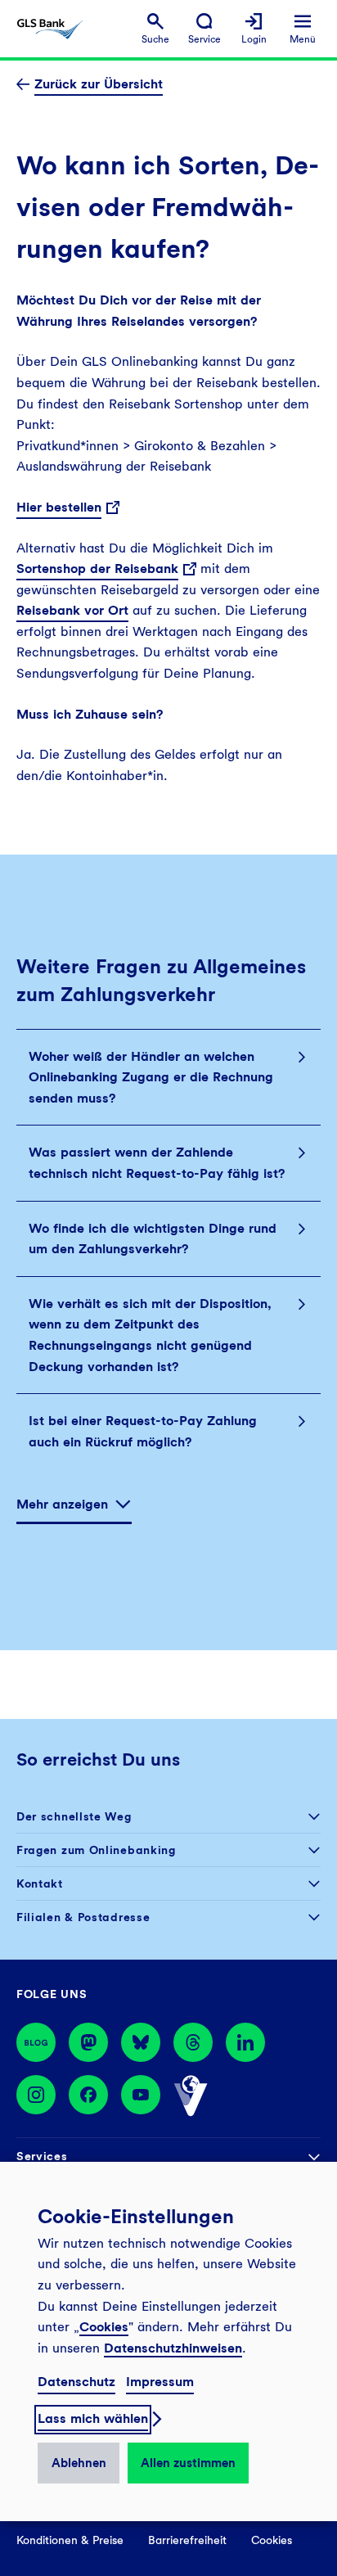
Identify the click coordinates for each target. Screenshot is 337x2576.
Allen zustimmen (188, 2463)
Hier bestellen (59, 507)
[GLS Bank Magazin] (36, 2042)
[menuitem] (155, 29)
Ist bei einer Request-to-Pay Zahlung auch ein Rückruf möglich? (143, 1431)
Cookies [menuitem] (272, 2540)
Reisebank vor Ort (72, 610)
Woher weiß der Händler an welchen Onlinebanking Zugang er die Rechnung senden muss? (151, 1077)
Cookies (104, 2327)
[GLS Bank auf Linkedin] (245, 2042)
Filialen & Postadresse (83, 1917)
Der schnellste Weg (74, 1816)
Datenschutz (76, 2382)
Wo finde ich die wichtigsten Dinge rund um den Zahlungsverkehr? (153, 1239)
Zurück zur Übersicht (99, 84)
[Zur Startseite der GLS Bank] (50, 29)
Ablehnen (79, 2463)
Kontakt (40, 1884)
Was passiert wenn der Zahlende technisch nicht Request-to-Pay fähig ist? (157, 1163)
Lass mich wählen (93, 2418)
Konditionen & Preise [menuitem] (70, 2540)
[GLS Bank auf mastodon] (88, 2042)
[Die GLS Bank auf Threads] (193, 2042)
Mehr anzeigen (62, 1504)
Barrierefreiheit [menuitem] (187, 2540)
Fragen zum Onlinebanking (96, 1850)
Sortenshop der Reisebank (97, 568)
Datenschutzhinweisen (173, 2348)
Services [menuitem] (42, 2156)
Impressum (160, 2382)
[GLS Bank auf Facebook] (88, 2096)
